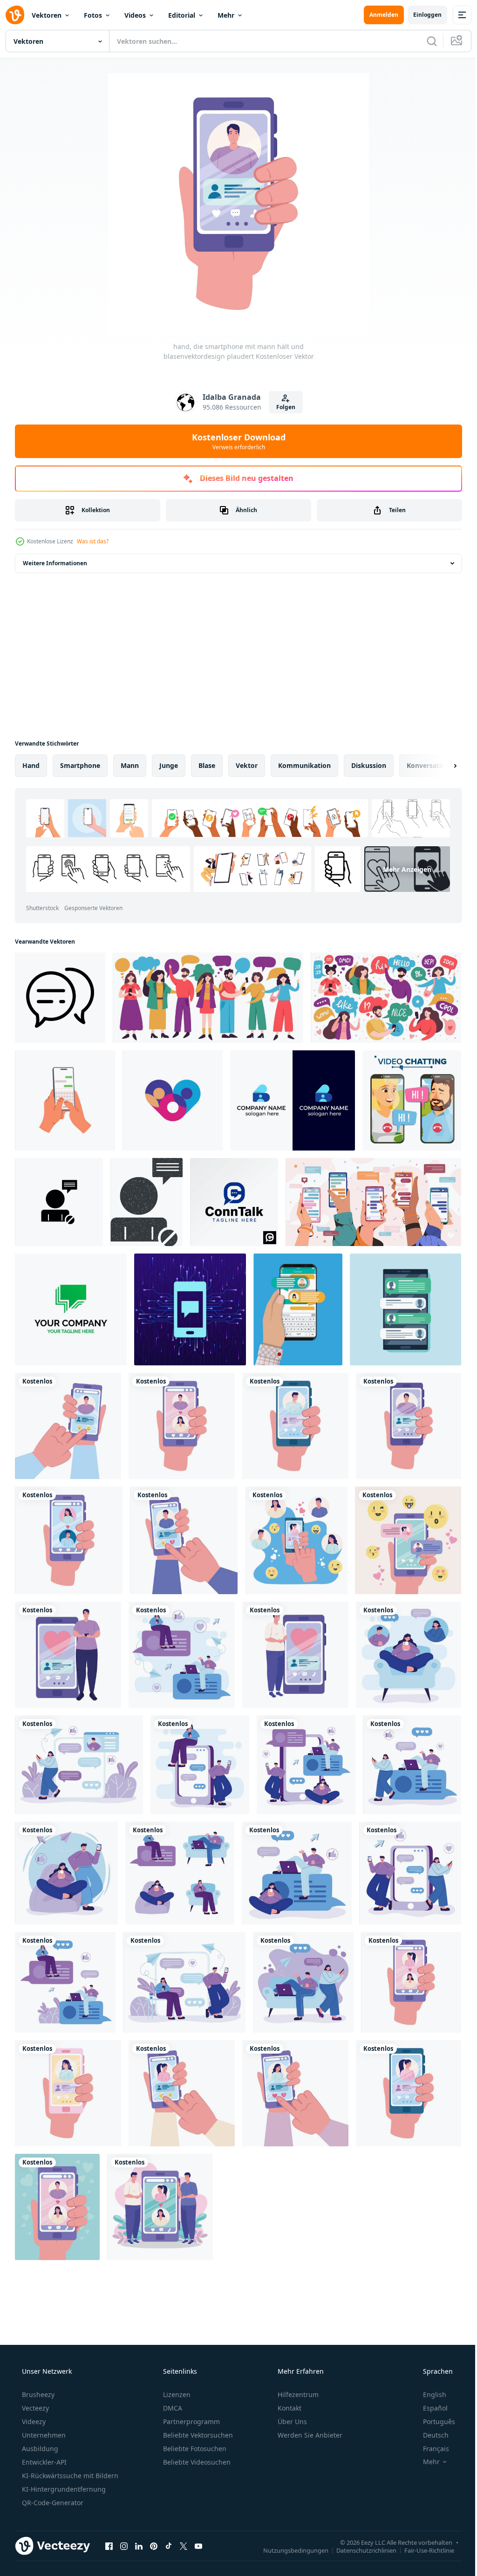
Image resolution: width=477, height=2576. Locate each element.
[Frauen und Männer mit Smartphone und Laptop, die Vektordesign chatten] (180, 1873)
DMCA (172, 2408)
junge (169, 765)
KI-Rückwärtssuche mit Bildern (69, 2476)
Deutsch (430, 2435)
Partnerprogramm (191, 2422)
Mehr (226, 15)
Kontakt (289, 2408)
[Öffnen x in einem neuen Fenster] (184, 2546)
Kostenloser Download (235, 441)
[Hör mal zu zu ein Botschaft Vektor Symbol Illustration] (59, 1202)
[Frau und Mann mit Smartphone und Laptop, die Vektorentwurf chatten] (182, 1655)
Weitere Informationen (55, 563)
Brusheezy (37, 2394)
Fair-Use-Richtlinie (422, 2550)
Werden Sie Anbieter (309, 2435)
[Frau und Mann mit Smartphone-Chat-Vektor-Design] (200, 1765)
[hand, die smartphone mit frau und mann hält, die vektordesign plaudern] (408, 1540)
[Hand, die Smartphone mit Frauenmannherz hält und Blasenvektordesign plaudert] (182, 1426)
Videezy (33, 2422)
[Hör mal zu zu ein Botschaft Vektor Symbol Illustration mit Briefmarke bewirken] (147, 1202)
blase (207, 765)
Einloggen (420, 15)
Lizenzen (176, 2394)
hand (31, 765)
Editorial (182, 15)
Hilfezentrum (297, 2394)
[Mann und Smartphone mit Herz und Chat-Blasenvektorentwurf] (68, 1655)
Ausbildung (39, 2449)
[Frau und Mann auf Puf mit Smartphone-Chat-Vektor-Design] (66, 1873)
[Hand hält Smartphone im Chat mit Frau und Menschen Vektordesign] (296, 1540)
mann (130, 765)
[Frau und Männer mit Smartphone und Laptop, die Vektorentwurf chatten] (306, 1765)
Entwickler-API (43, 2462)
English (429, 2394)
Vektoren (47, 15)
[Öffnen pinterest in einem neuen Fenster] (154, 2546)
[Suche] (425, 41)
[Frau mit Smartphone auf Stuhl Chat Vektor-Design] (409, 1655)
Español (429, 2408)
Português (433, 2422)
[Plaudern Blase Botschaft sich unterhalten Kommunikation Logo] (71, 1309)
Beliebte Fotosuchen (194, 2449)
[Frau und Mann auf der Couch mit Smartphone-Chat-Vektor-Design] (303, 1982)
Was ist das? (93, 541)
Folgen (282, 407)
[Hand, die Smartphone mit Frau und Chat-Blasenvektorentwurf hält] (68, 2093)
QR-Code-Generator (52, 2503)
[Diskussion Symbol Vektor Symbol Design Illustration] (60, 998)
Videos (135, 15)
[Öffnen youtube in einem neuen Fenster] (198, 2546)
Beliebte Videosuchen (196, 2462)
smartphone (80, 765)
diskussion (369, 765)
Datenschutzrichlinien (359, 2550)
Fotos (93, 15)
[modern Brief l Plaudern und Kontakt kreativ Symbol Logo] (293, 1100)
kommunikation (304, 765)
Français (430, 2449)
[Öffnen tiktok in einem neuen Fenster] (169, 2546)
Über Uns (291, 2422)
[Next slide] (440, 766)
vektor (247, 765)
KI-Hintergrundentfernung (63, 2489)
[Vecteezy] (15, 15)
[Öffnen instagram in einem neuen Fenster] (124, 2546)
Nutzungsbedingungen (289, 2550)
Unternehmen (43, 2435)
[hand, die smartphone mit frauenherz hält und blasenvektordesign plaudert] (411, 1982)
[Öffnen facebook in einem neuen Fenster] (109, 2546)
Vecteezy (34, 2408)
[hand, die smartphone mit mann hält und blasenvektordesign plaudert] (68, 1426)
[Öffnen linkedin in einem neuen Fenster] (139, 2546)
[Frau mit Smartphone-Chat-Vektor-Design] (79, 1765)
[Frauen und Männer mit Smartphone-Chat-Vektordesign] (160, 2207)
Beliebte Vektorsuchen (197, 2435)
